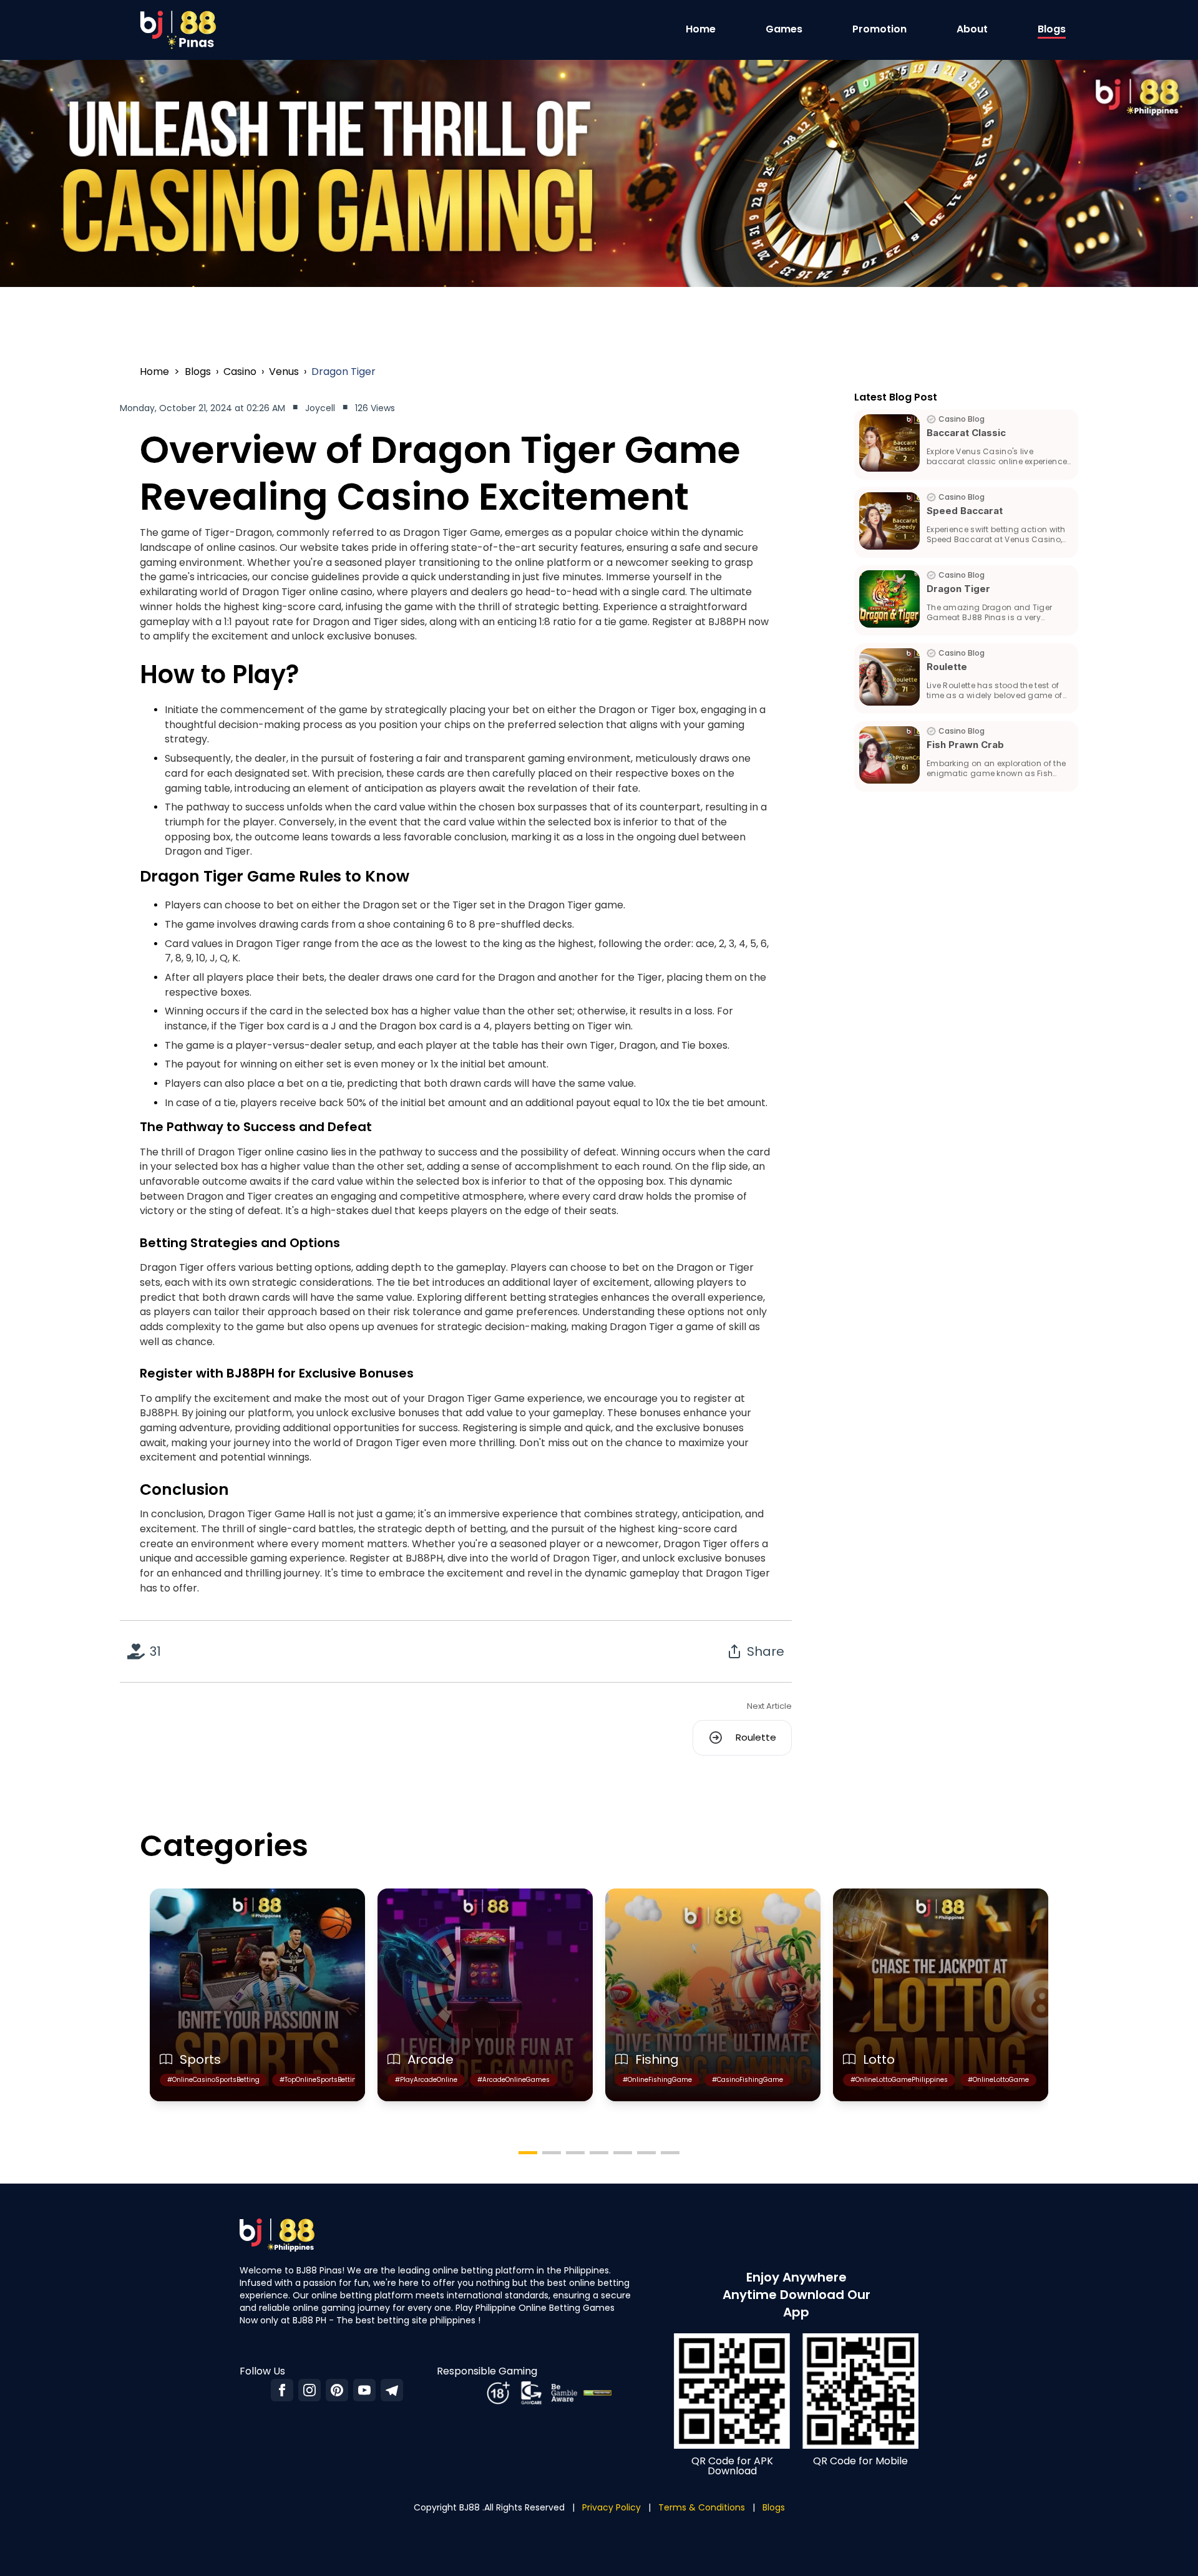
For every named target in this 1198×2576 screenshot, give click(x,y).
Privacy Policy (611, 2507)
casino (240, 372)
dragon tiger (343, 372)
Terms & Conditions (702, 2507)
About (972, 29)
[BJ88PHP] (282, 2390)
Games (784, 29)
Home (701, 29)
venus (284, 372)
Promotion (879, 29)
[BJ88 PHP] (392, 2390)
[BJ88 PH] (364, 2390)
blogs (198, 372)
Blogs (1052, 29)
